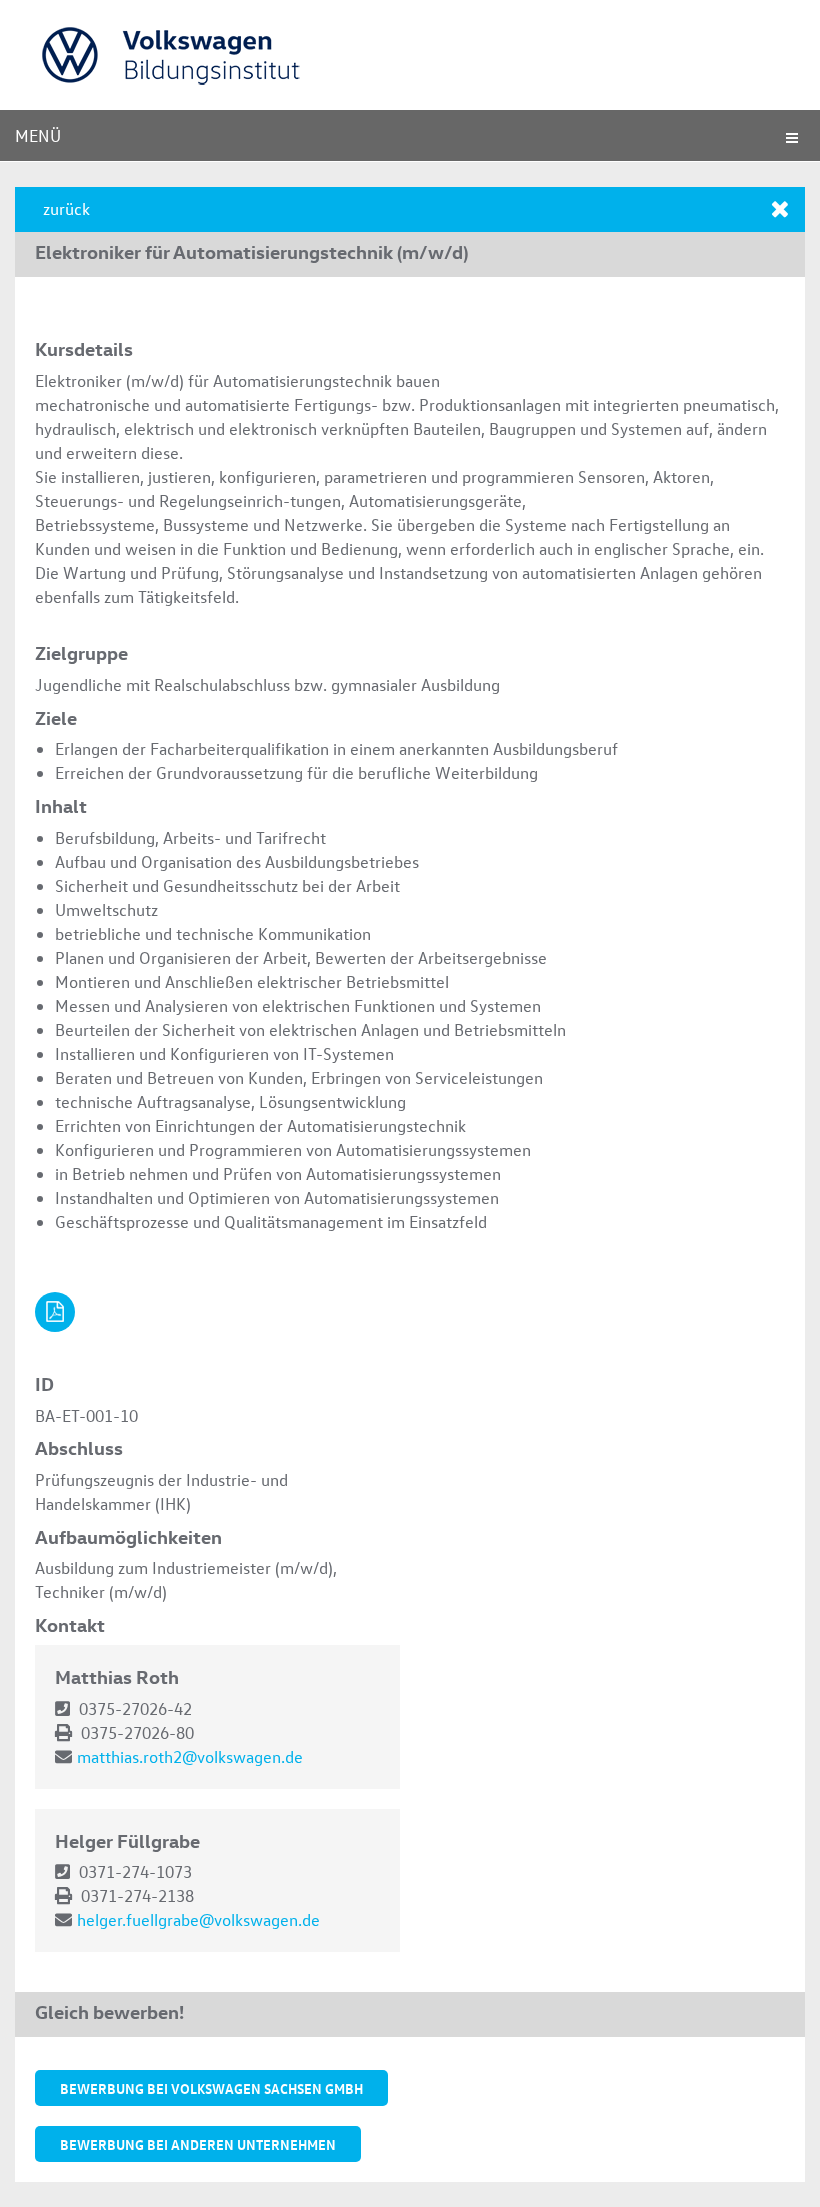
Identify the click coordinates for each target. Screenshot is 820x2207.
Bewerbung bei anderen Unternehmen (198, 2144)
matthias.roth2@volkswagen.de (190, 1756)
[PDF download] (55, 1312)
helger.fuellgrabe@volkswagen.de (198, 1919)
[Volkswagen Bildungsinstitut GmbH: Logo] (259, 54)
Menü (38, 135)
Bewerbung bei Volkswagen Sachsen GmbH (211, 2088)
